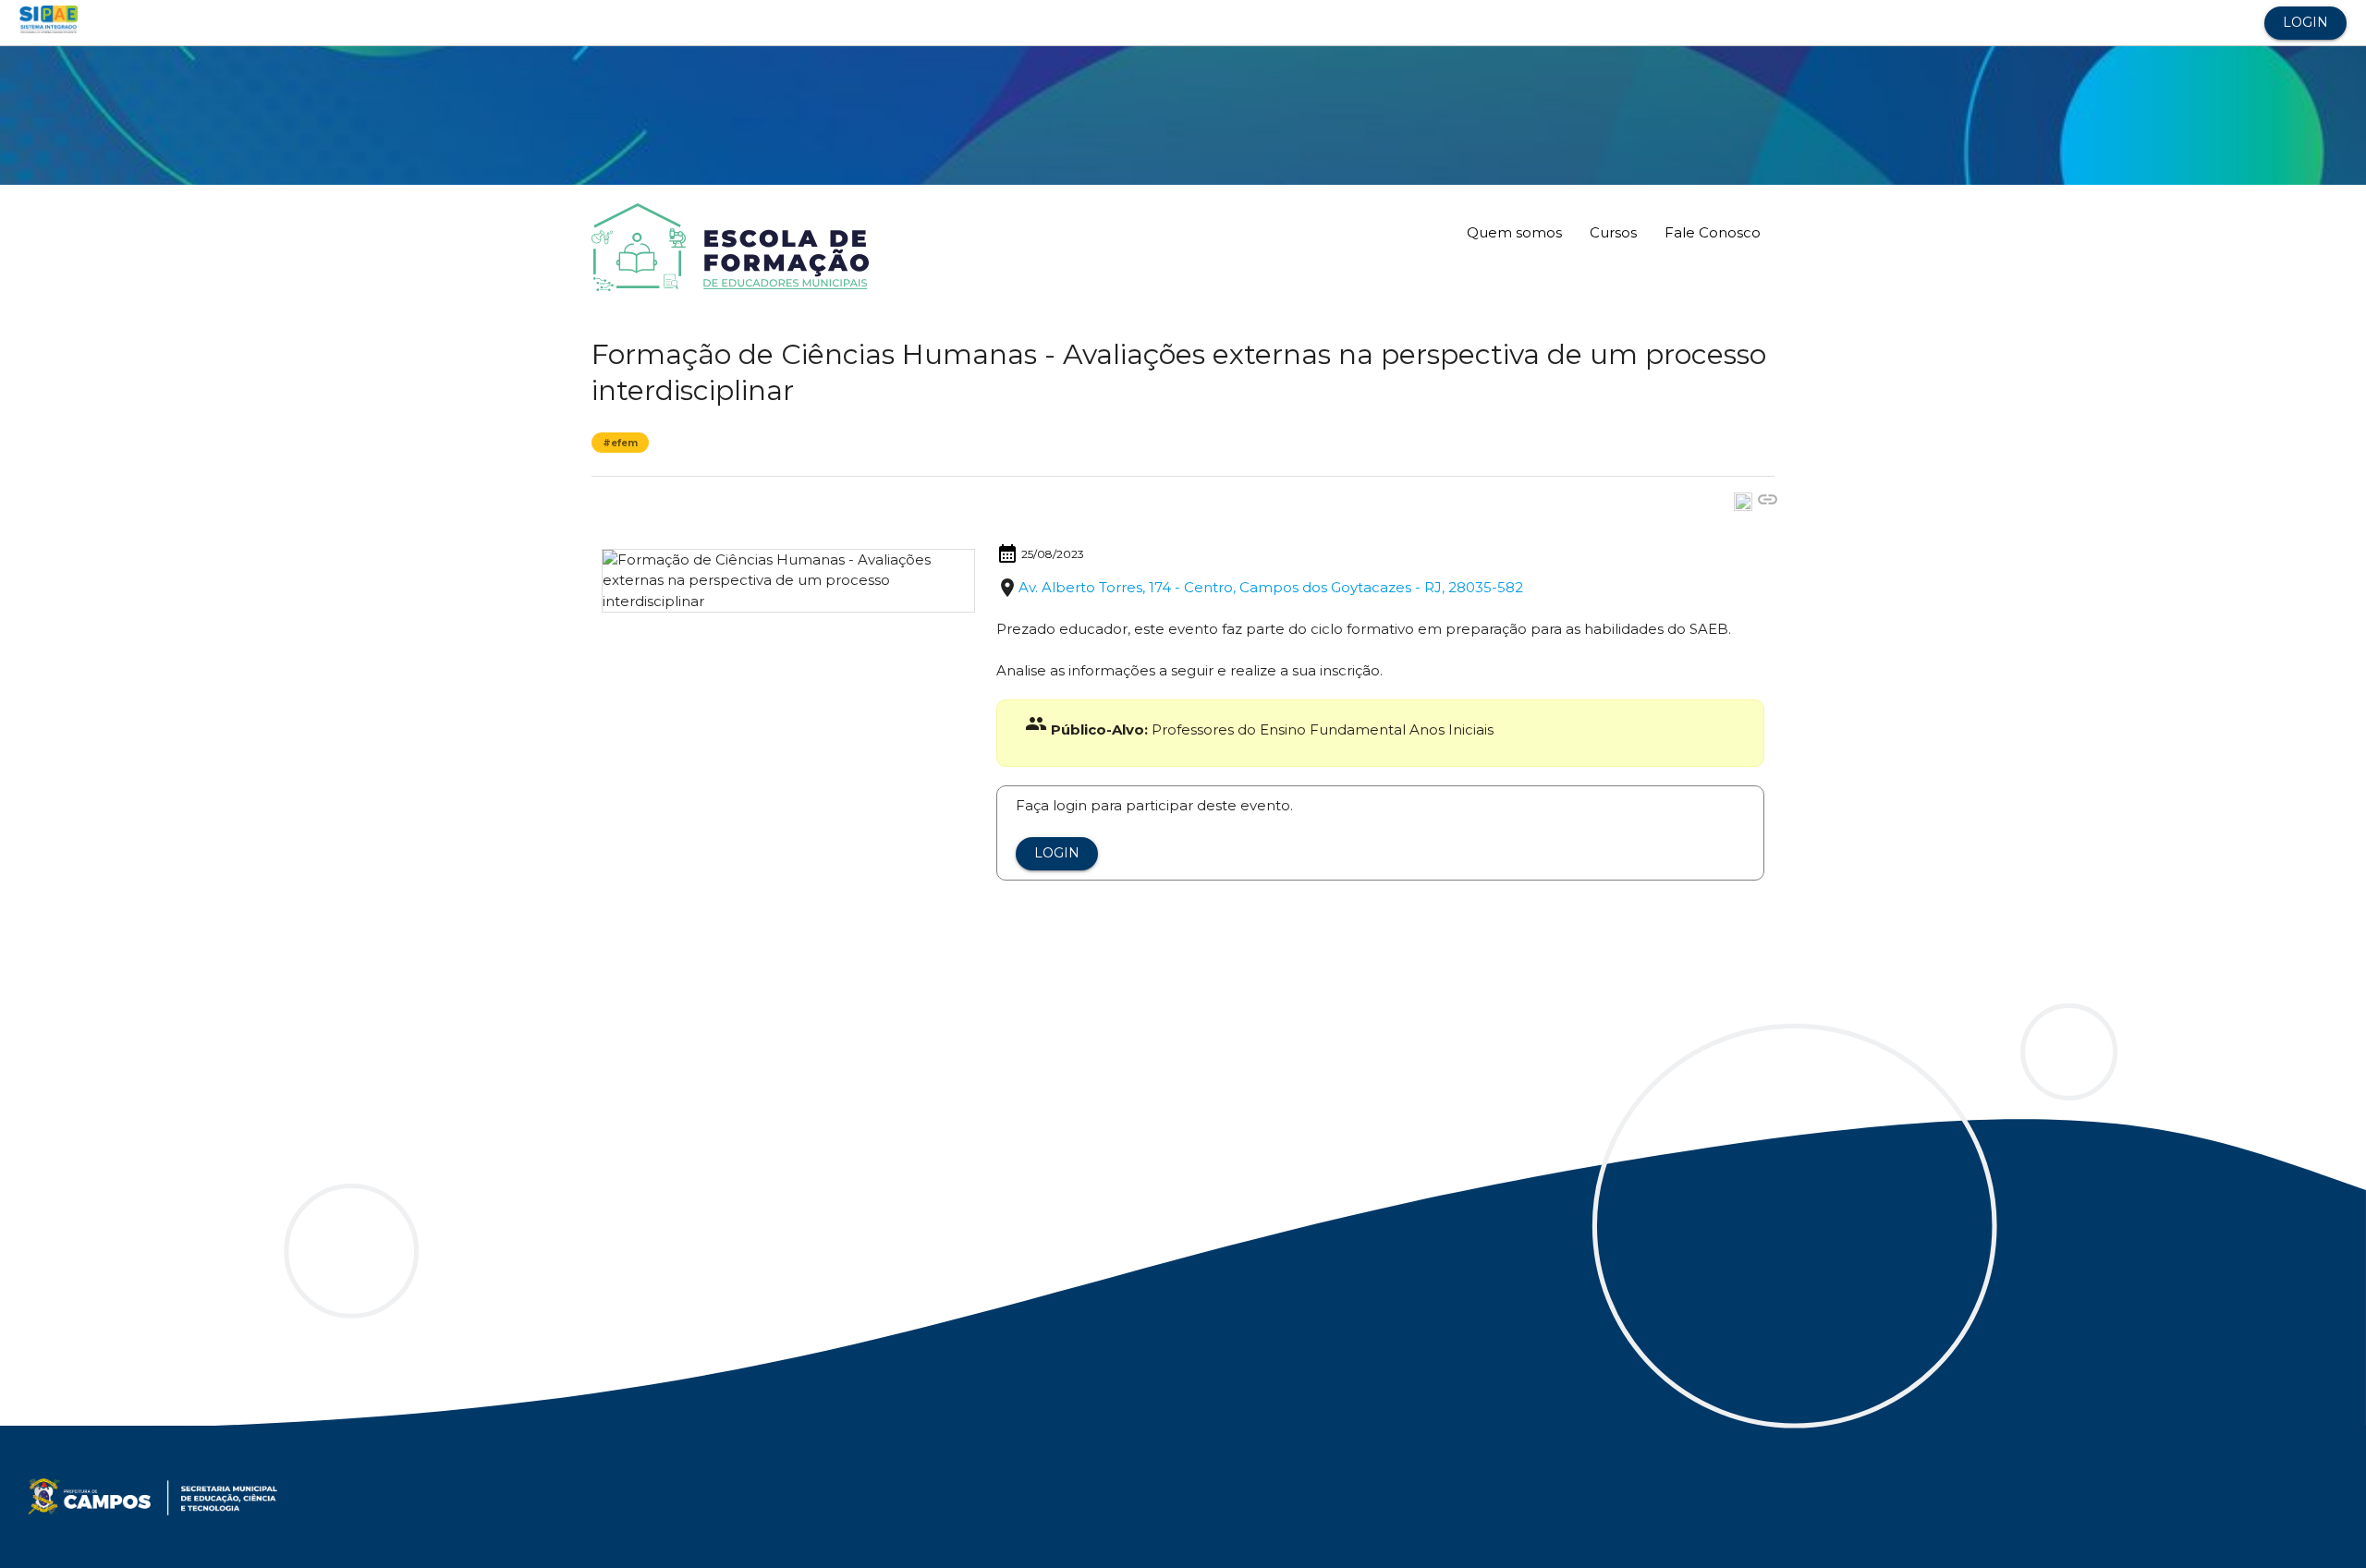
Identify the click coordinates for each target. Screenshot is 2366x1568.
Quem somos (1514, 232)
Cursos (1613, 232)
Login (2305, 22)
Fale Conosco (1713, 232)
